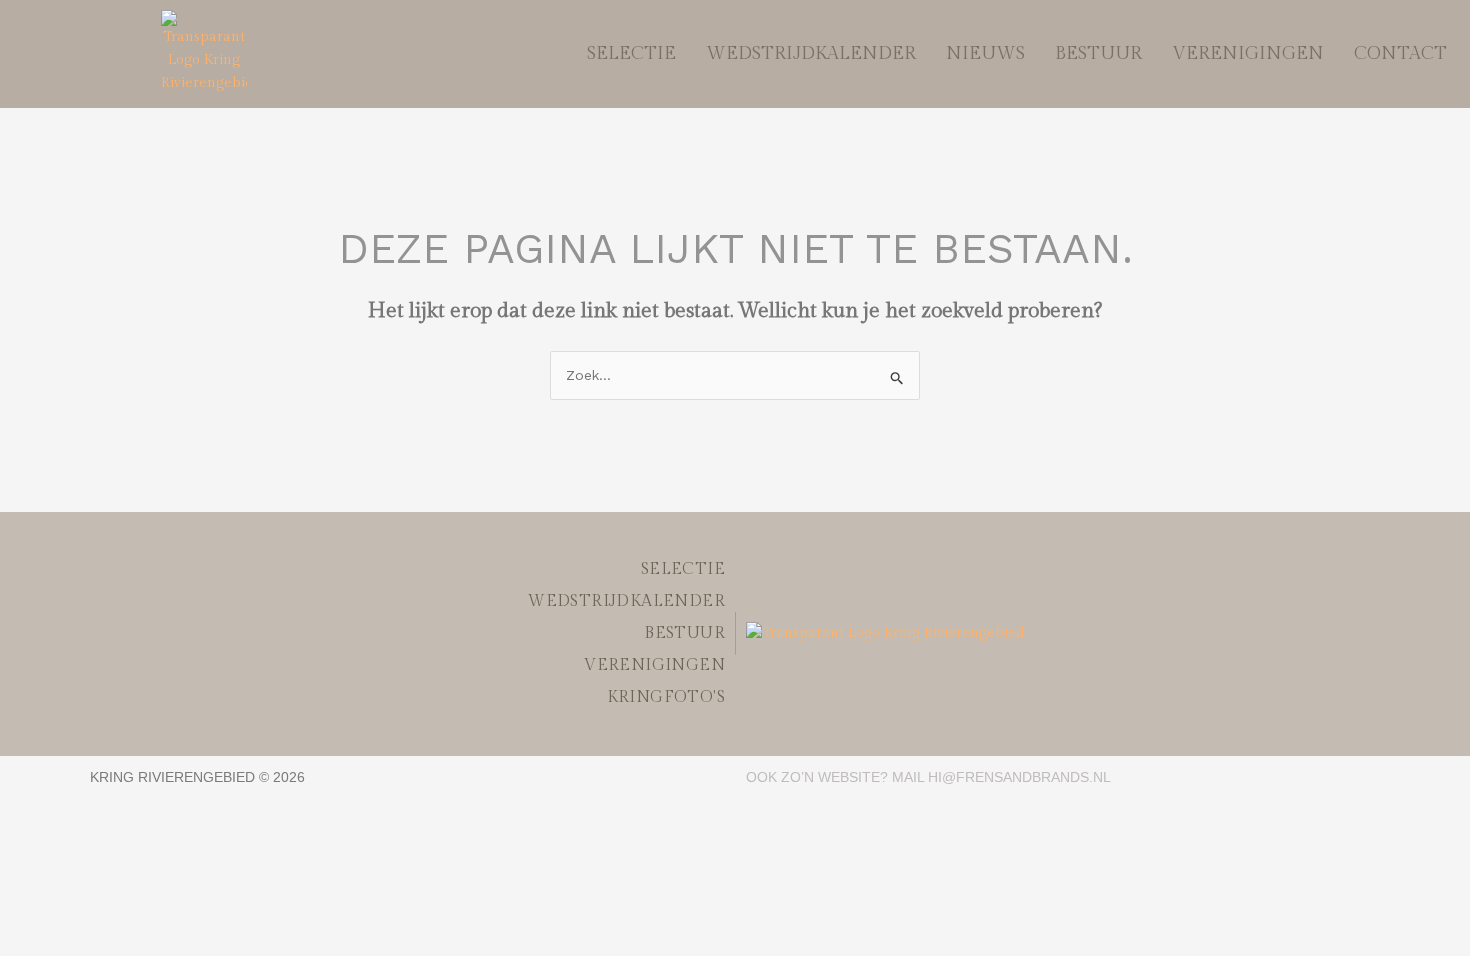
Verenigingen (1248, 53)
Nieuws (985, 53)
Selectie (631, 53)
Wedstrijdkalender (811, 53)
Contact (1400, 53)
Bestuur (1098, 53)
